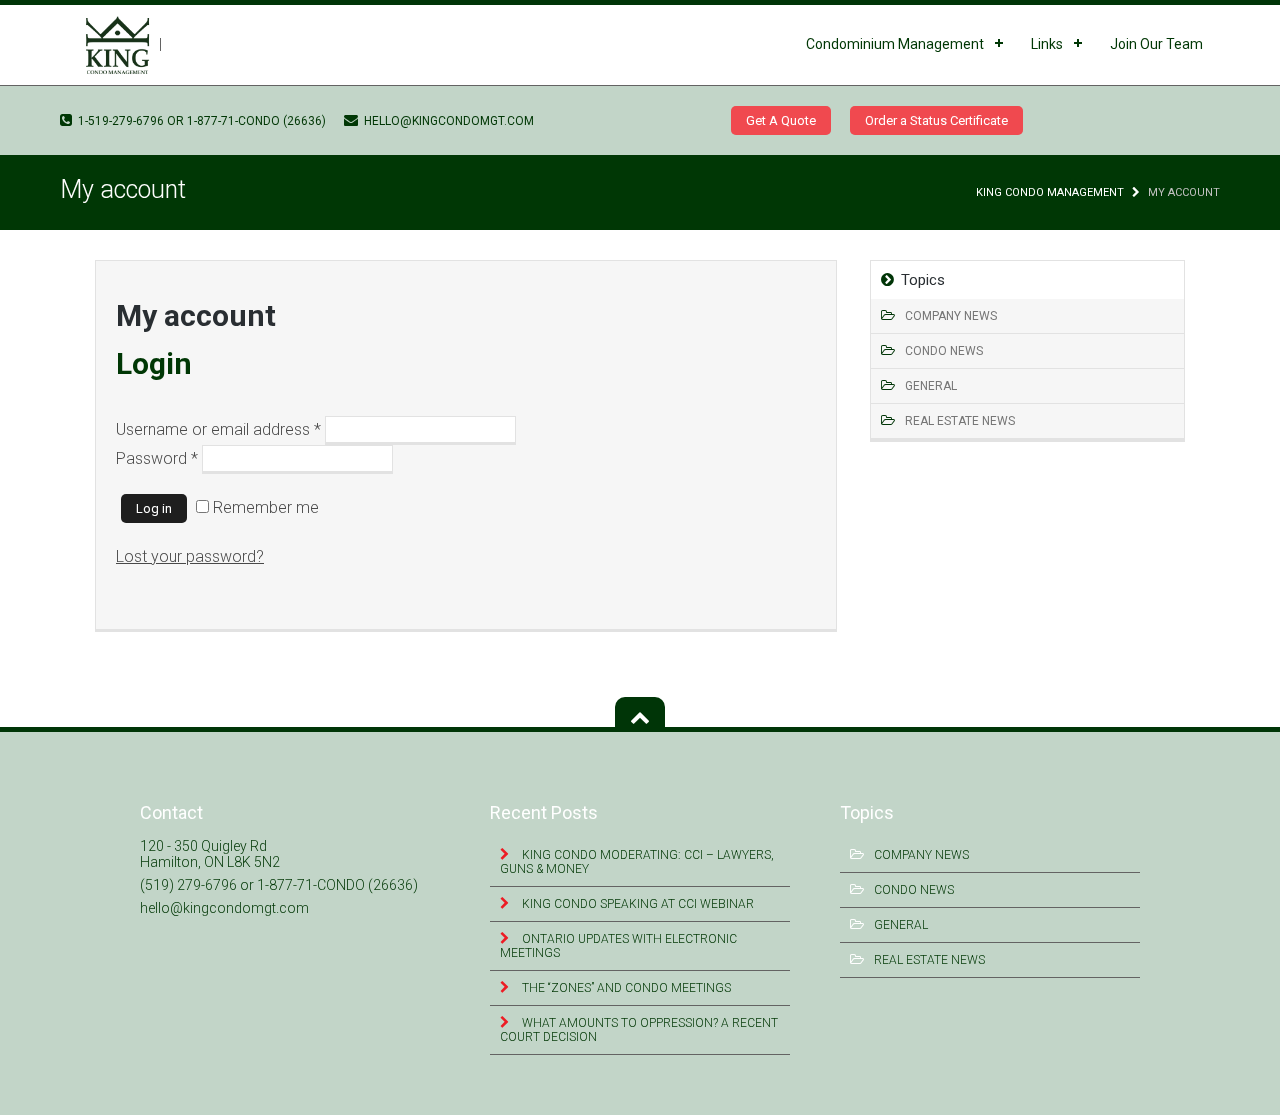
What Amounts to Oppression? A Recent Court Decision (639, 1030)
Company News (951, 316)
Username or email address (218, 429)
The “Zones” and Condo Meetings (625, 988)
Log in (154, 508)
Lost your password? (190, 556)
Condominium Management (895, 44)
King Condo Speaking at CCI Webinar (636, 904)
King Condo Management (1050, 192)
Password (157, 458)
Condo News (944, 351)
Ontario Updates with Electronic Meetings (618, 946)
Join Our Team (1156, 44)
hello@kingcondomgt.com (447, 121)
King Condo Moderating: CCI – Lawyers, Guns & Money (637, 862)
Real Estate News (960, 421)
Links (1047, 44)
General (931, 386)
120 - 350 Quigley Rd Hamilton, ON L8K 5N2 (210, 854)
